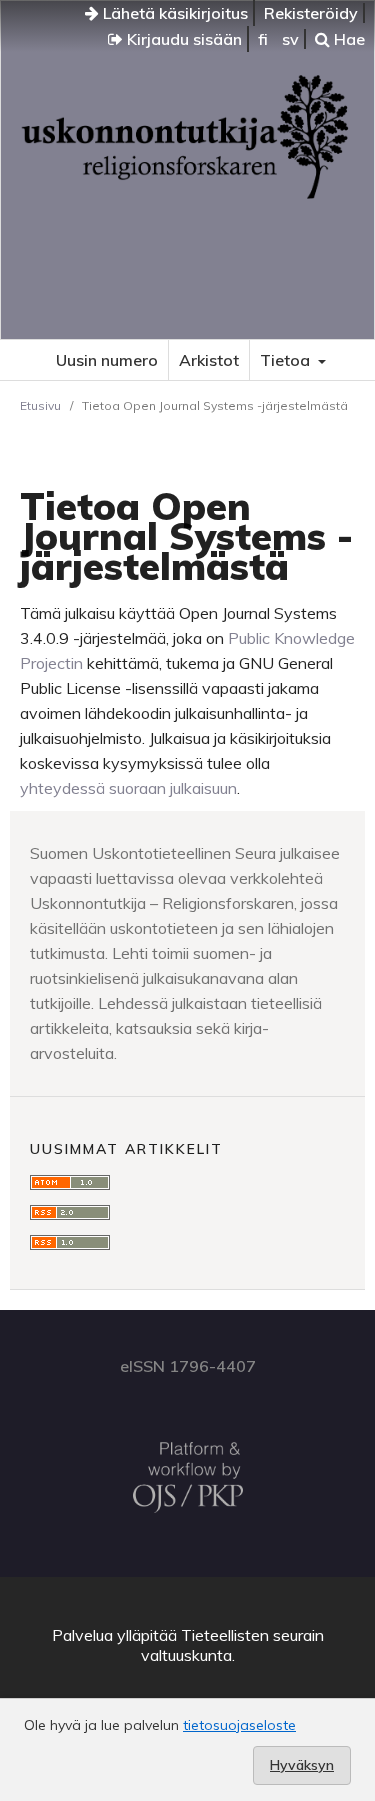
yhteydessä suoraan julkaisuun (128, 788)
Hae (347, 39)
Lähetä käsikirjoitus (173, 13)
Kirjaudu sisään (182, 39)
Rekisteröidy (311, 13)
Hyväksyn (302, 1765)
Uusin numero (107, 360)
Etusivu (40, 405)
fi (263, 39)
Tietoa (287, 360)
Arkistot (209, 360)
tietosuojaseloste (239, 1725)
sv (290, 39)
